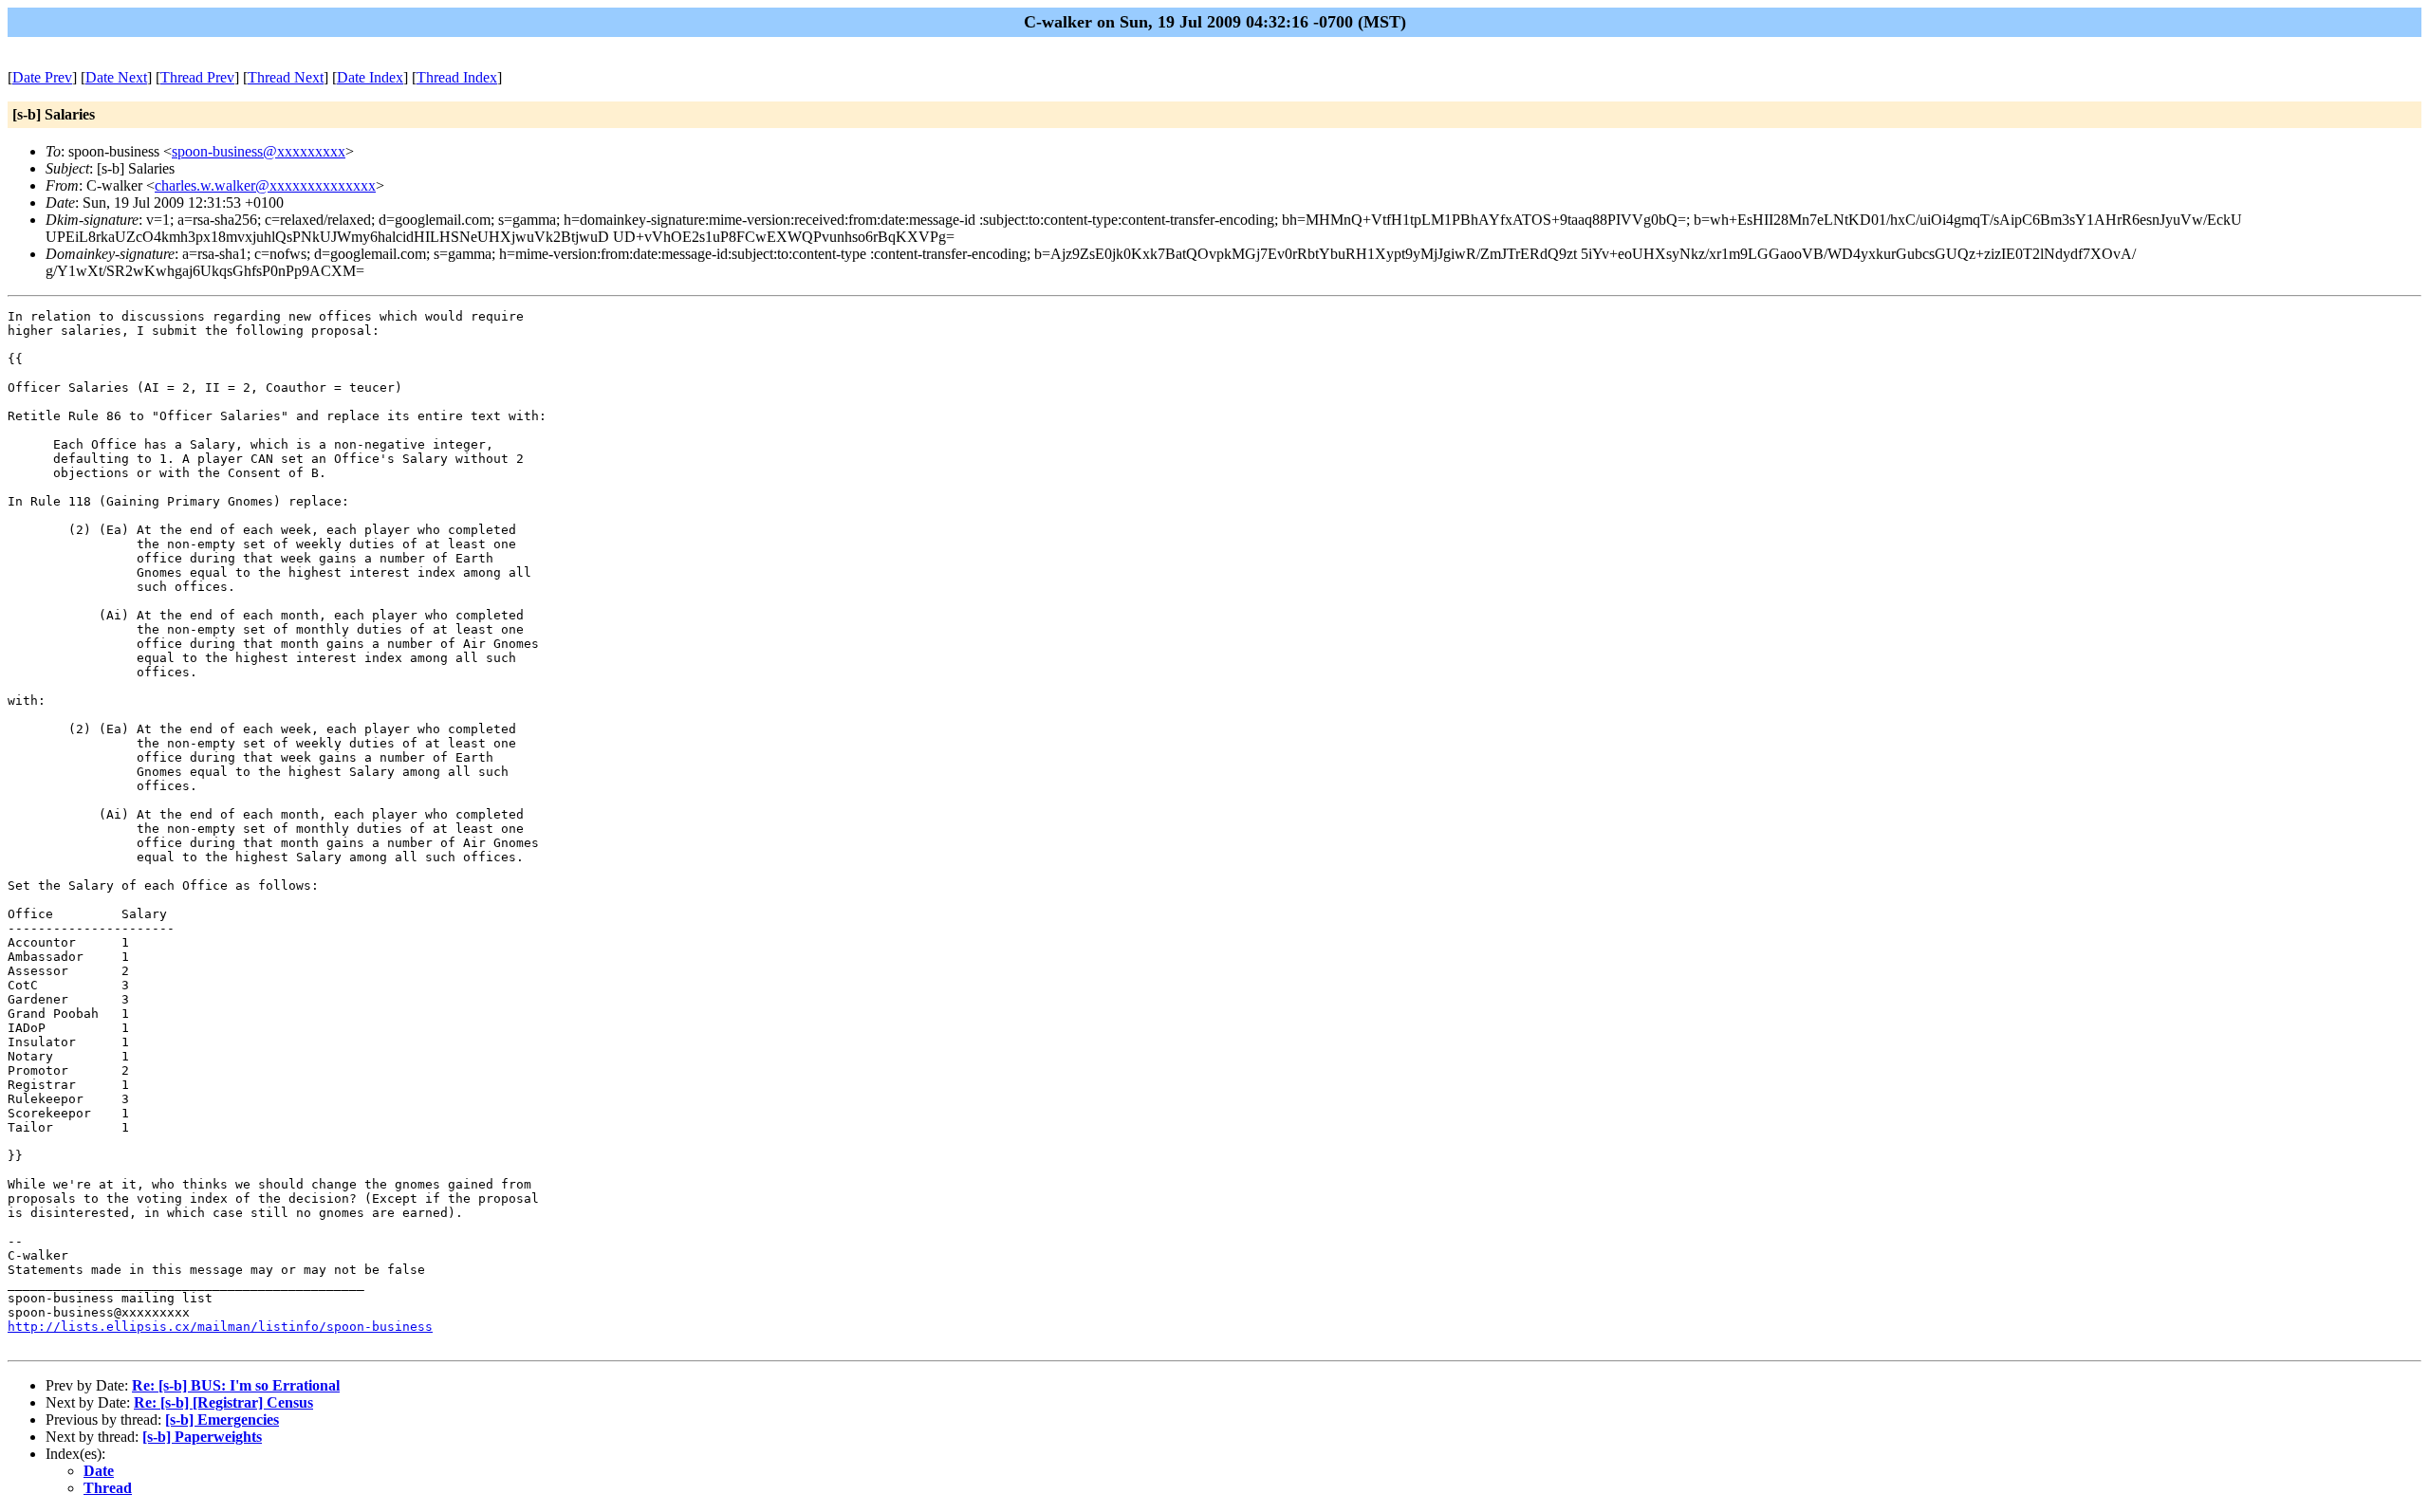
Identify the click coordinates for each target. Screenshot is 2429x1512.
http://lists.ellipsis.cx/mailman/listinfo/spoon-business (220, 1327)
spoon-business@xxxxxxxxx (259, 151)
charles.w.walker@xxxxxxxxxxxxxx (265, 185)
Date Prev (42, 77)
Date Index (370, 77)
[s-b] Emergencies (222, 1420)
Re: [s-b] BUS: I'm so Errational (236, 1385)
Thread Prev (197, 77)
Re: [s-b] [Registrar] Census (223, 1402)
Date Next (116, 77)
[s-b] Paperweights (202, 1437)
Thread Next (286, 77)
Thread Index (457, 77)
